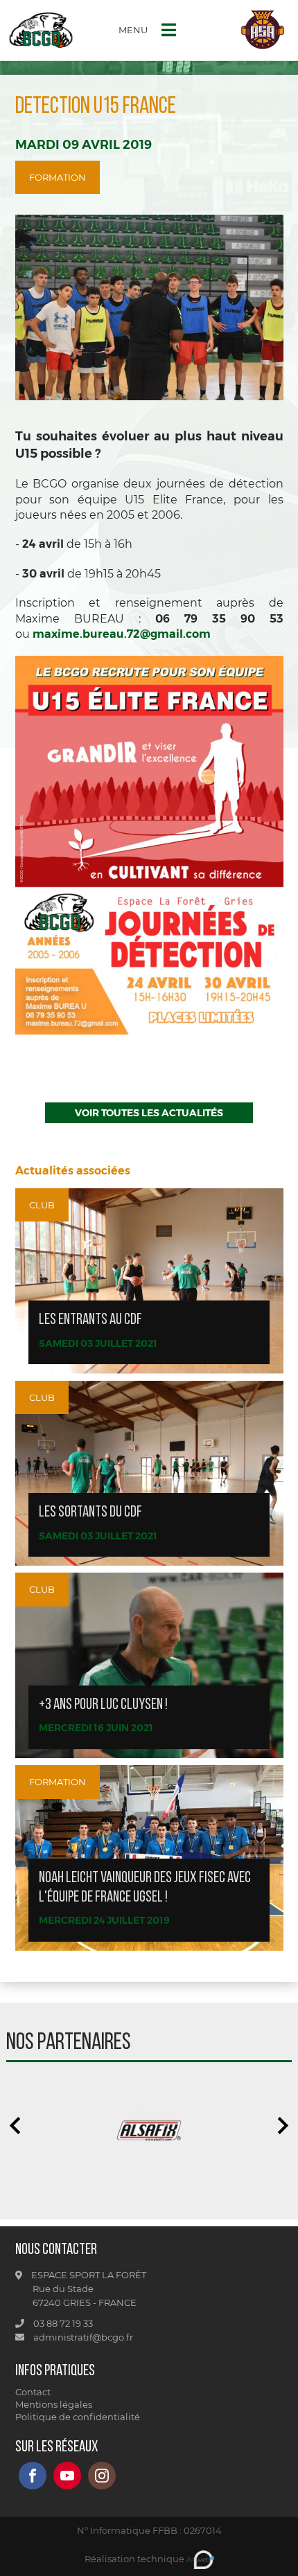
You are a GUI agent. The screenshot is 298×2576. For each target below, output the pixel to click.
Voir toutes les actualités (149, 1113)
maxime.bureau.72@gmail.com (122, 634)
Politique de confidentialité (78, 2417)
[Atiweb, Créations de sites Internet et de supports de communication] (200, 2559)
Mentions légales (54, 2404)
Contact (33, 2392)
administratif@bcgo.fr (82, 2337)
